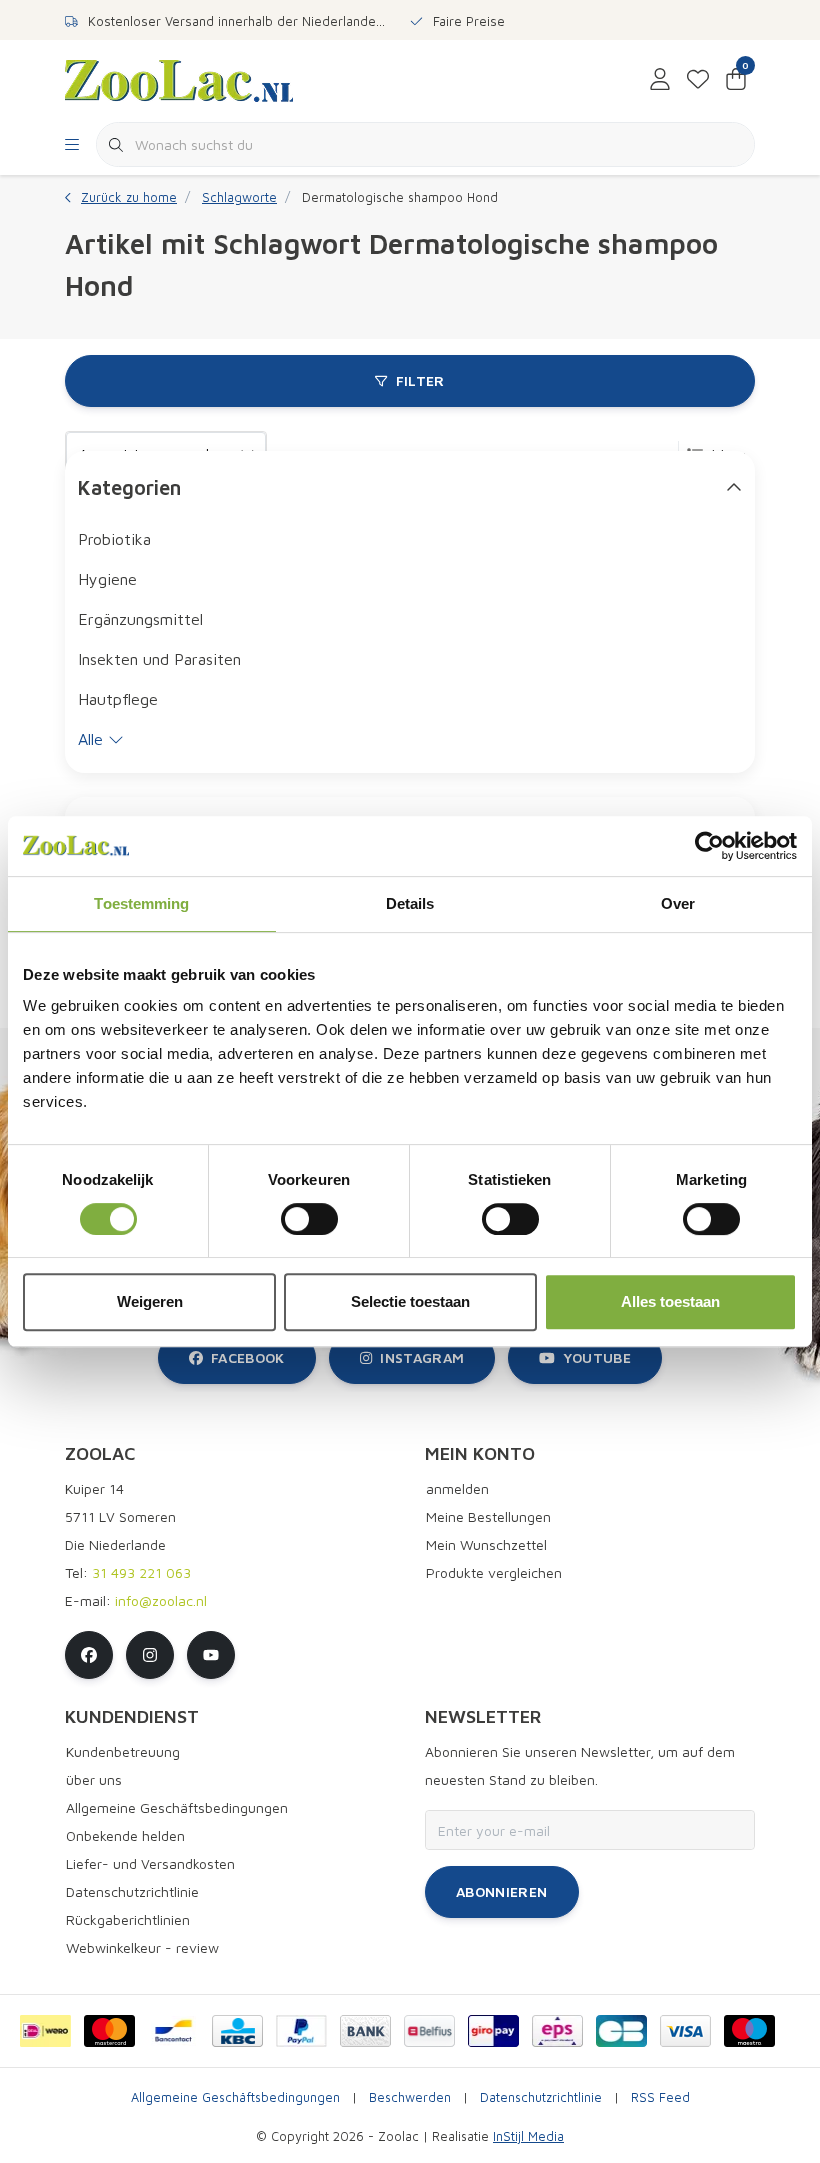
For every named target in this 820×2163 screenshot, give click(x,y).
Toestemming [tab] (141, 903)
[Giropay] (493, 2031)
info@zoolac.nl (161, 1600)
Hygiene (107, 579)
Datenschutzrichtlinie (541, 2097)
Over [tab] (678, 903)
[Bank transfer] (365, 2031)
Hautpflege (118, 699)
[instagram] (150, 1655)
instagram (422, 1357)
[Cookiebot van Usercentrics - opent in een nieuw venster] (709, 846)
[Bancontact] (173, 2031)
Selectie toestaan (410, 1301)
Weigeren (150, 1301)
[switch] (309, 1219)
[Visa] (685, 2031)
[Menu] (72, 145)
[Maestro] (749, 2031)
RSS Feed (660, 2097)
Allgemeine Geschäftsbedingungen (235, 2097)
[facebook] (89, 1655)
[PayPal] (301, 2031)
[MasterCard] (109, 2031)
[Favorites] (698, 80)
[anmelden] (660, 80)
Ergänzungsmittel (140, 619)
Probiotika (114, 539)
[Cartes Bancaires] (621, 2031)
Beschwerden (410, 2097)
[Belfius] (429, 2031)
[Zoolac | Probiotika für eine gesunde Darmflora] (179, 79)
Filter (420, 380)
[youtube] (211, 1655)
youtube (597, 1357)
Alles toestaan (670, 1301)
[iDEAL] (45, 2031)
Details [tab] (410, 903)
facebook (248, 1357)
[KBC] (237, 2031)
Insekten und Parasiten (159, 659)
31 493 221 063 (141, 1572)
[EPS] (557, 2031)
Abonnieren (502, 1891)
